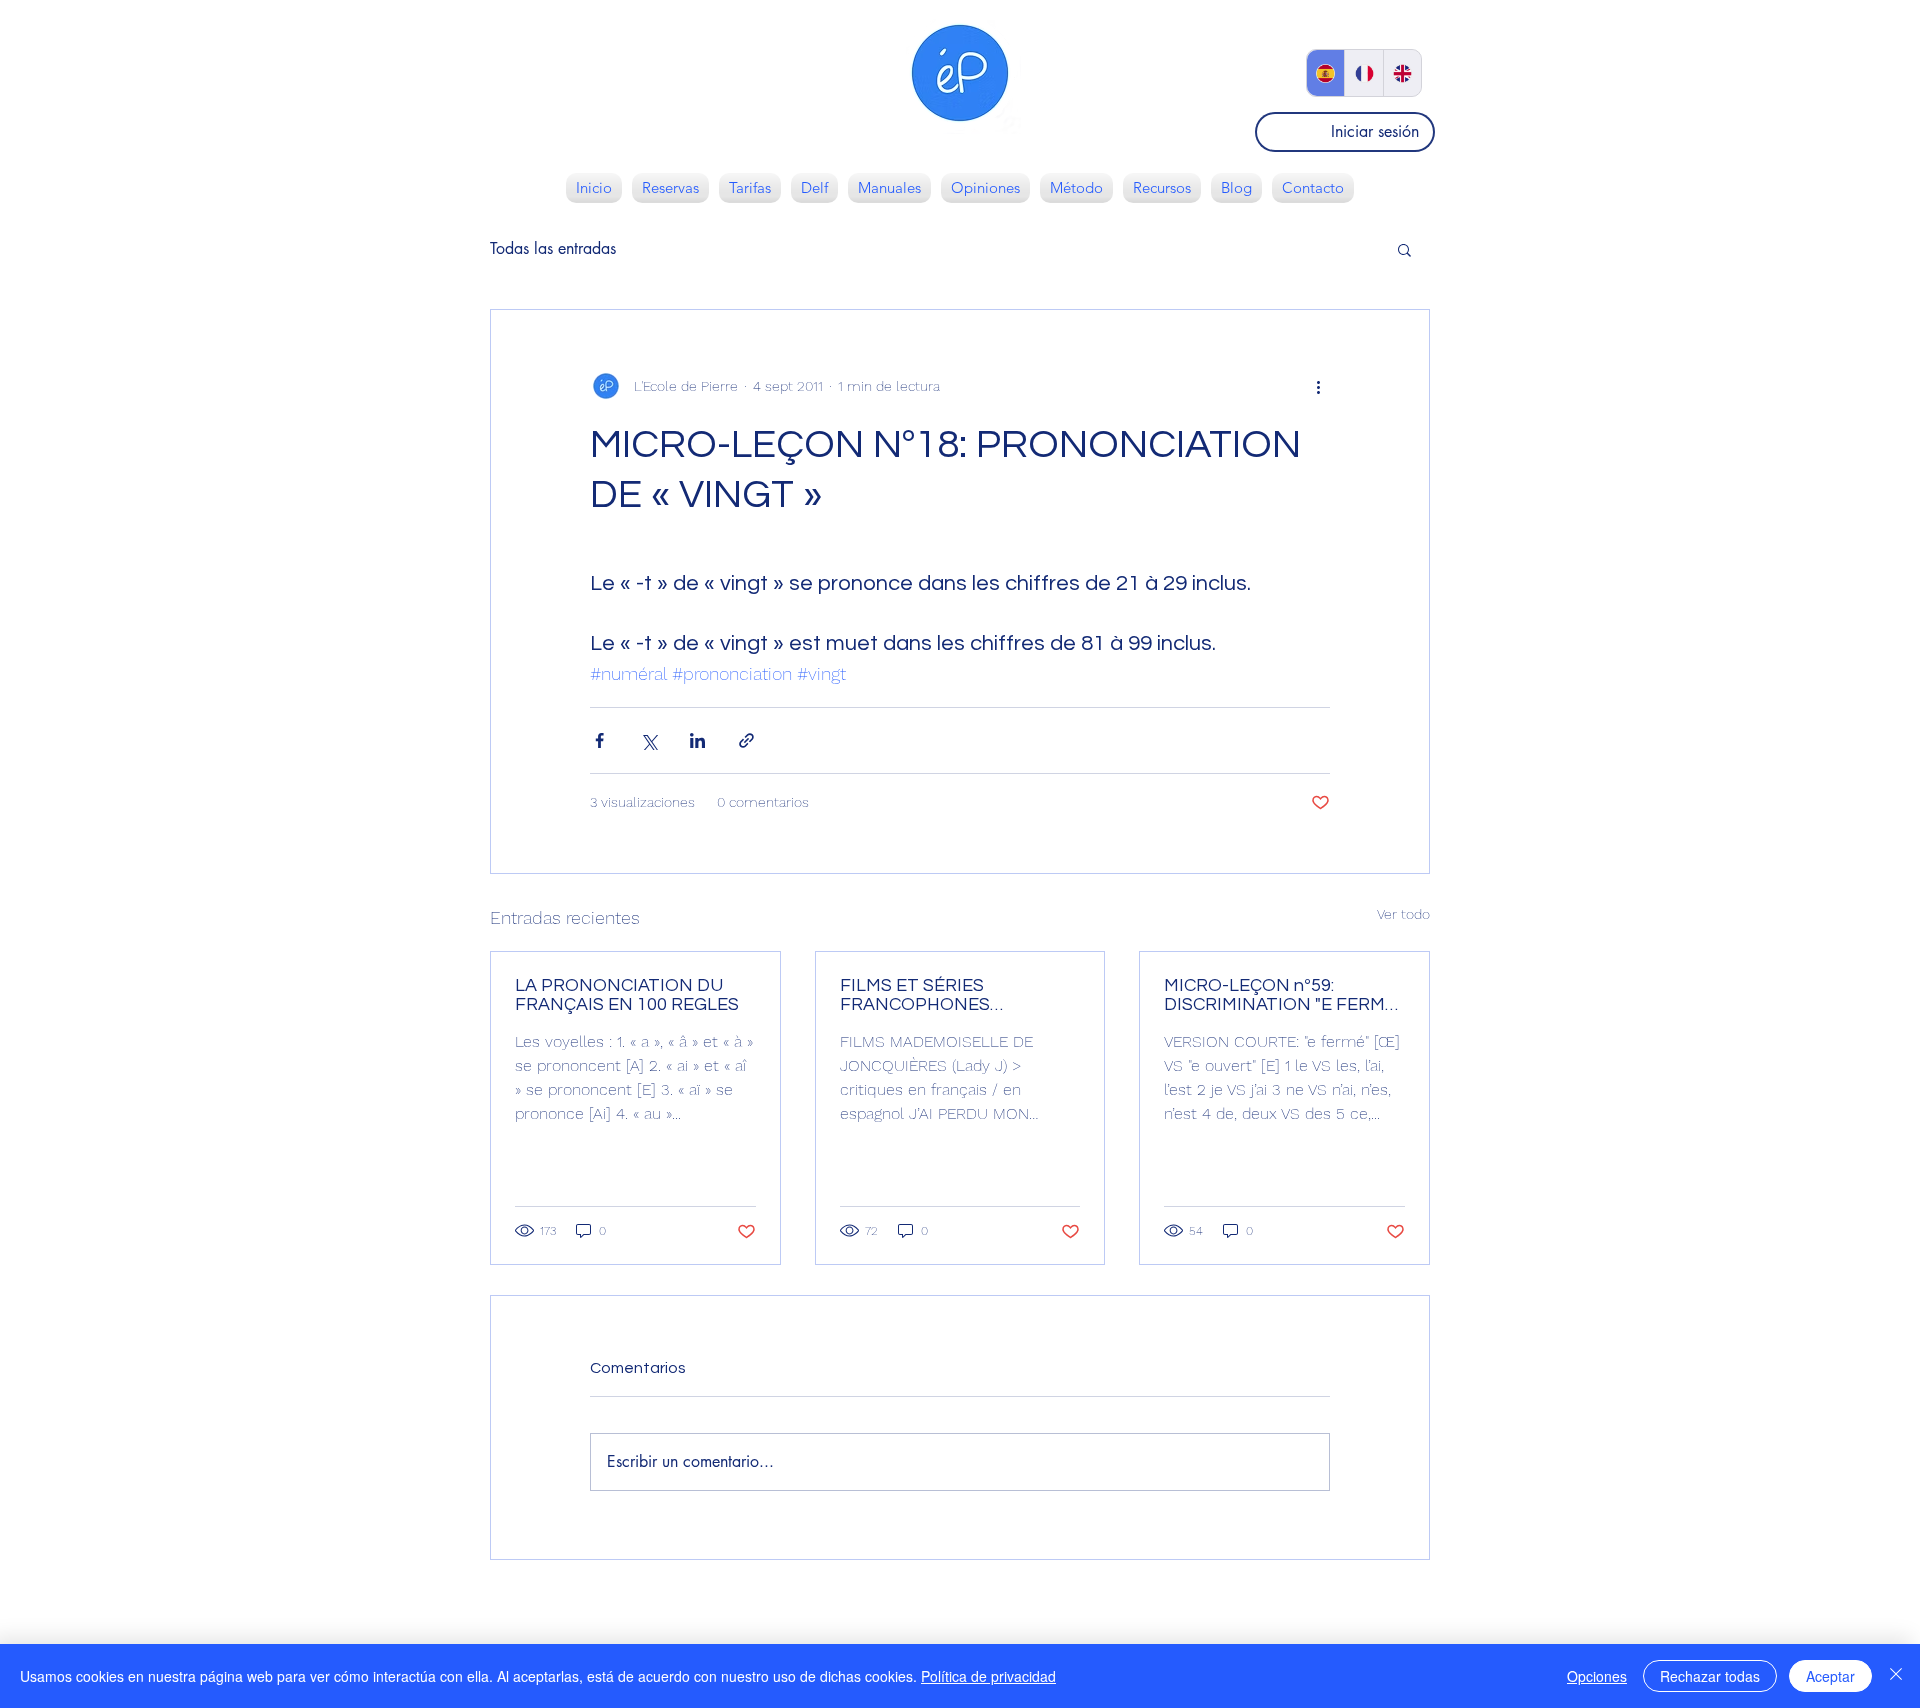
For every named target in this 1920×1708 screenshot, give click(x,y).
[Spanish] (1325, 73)
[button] (1404, 249)
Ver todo (1403, 914)
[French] (1363, 73)
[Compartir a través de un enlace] (746, 740)
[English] (1402, 73)
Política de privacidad (988, 1676)
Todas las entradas (553, 248)
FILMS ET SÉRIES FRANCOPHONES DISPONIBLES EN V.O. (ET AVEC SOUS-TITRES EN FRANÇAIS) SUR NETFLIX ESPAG (946, 995)
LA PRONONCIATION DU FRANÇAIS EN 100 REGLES (627, 995)
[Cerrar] (1896, 1676)
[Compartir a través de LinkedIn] (697, 740)
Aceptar (1830, 1676)
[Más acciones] (1318, 386)
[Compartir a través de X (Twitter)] (648, 740)
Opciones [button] (1597, 1676)
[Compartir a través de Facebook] (599, 740)
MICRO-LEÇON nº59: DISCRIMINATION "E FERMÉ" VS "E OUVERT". (1283, 995)
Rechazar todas (1710, 1676)
